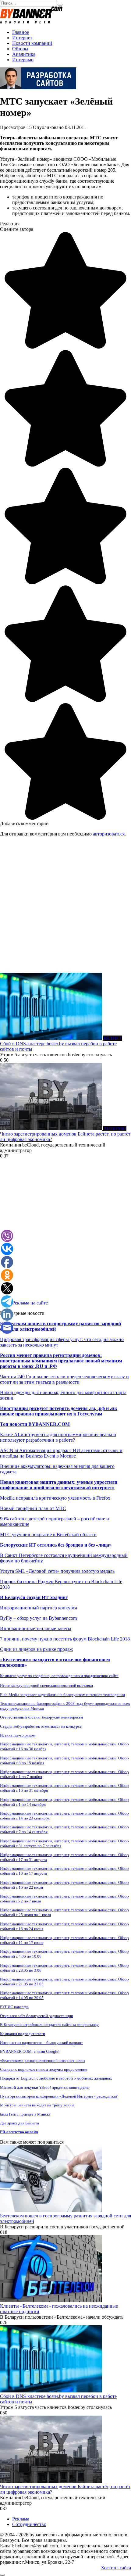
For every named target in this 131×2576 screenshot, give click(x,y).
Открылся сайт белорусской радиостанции (37, 2016)
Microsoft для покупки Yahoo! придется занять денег (45, 2087)
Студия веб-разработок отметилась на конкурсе (41, 1726)
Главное (21, 32)
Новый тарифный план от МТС (33, 1508)
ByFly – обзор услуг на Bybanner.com (38, 1618)
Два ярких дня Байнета (19, 2123)
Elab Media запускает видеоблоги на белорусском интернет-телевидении (62, 1695)
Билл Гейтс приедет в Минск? (25, 2114)
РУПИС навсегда (14, 2007)
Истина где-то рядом (18, 1735)
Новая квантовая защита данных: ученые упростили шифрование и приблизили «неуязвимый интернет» (59, 1485)
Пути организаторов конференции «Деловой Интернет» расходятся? (59, 2096)
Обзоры (20, 49)
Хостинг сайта (116, 2568)
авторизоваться (109, 834)
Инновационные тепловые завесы (36, 1628)
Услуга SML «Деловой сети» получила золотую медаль (57, 1571)
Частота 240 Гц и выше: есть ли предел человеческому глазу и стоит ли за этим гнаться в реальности (64, 1379)
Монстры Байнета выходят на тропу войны (37, 2105)
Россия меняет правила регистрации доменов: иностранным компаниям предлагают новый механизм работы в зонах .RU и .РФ (61, 1361)
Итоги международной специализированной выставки (46, 1685)
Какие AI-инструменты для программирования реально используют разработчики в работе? (58, 1437)
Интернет (22, 38)
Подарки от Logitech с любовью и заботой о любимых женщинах (56, 2078)
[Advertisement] (65, 907)
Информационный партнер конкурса (39, 1608)
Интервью (23, 60)
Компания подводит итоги (23, 2034)
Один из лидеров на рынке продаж (36, 1649)
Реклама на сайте (30, 1303)
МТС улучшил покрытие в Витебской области (48, 1535)
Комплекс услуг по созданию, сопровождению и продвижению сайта (59, 1676)
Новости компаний (32, 43)
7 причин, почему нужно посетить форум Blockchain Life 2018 (65, 1639)
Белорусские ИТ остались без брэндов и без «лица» (56, 1545)
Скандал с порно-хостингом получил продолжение (44, 2069)
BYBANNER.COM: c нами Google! (30, 2051)
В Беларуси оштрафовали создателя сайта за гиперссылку (49, 2025)
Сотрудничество (29, 2524)
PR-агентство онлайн (19, 2132)
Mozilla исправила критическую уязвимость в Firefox (55, 1498)
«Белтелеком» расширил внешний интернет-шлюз (42, 2061)
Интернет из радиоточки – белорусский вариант (41, 2043)
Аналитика (24, 54)
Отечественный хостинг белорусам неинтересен (41, 1717)
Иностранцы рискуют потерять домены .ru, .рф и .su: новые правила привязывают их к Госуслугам (59, 1411)
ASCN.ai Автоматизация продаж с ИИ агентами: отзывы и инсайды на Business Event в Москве (61, 1453)
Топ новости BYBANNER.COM (35, 1424)
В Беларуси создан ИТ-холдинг (34, 1597)
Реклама (21, 2519)
